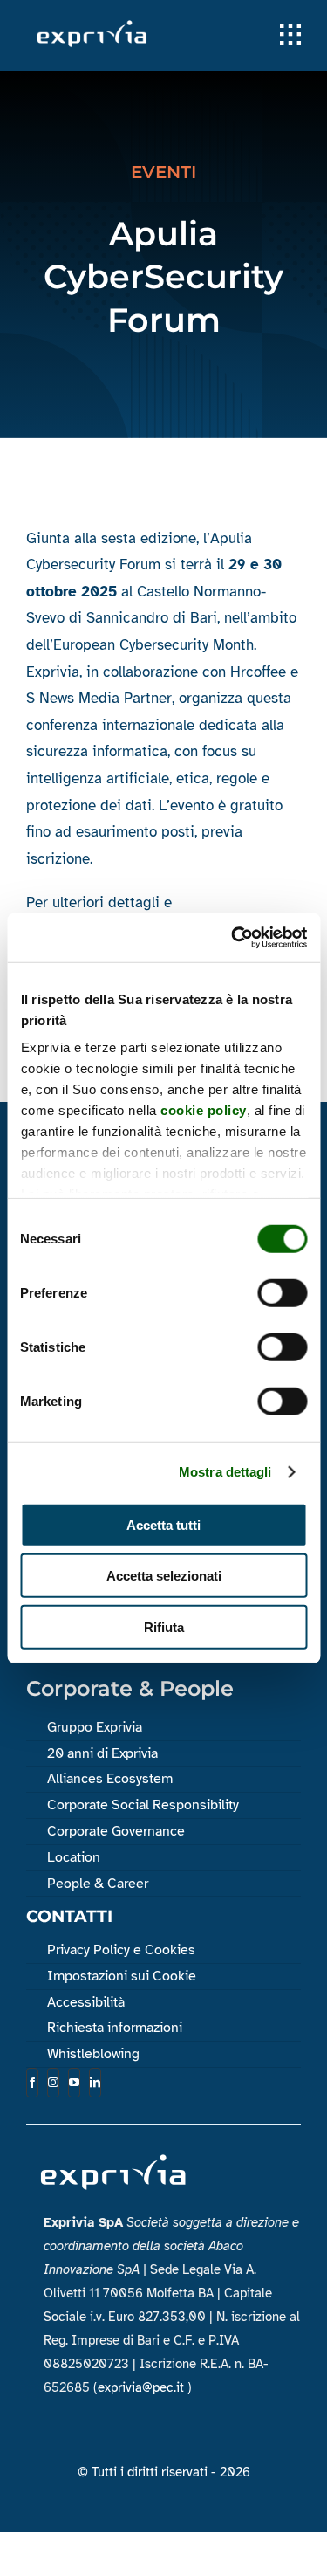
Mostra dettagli (225, 1472)
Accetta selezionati (164, 1576)
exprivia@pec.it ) (145, 2387)
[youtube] (74, 2083)
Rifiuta (164, 1626)
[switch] (282, 1292)
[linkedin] (95, 2083)
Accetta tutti (163, 1524)
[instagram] (53, 2083)
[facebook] (32, 2083)
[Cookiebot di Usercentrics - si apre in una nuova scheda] (233, 938)
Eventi (163, 172)
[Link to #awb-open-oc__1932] (290, 35)
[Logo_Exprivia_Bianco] (92, 25)
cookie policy (204, 1110)
